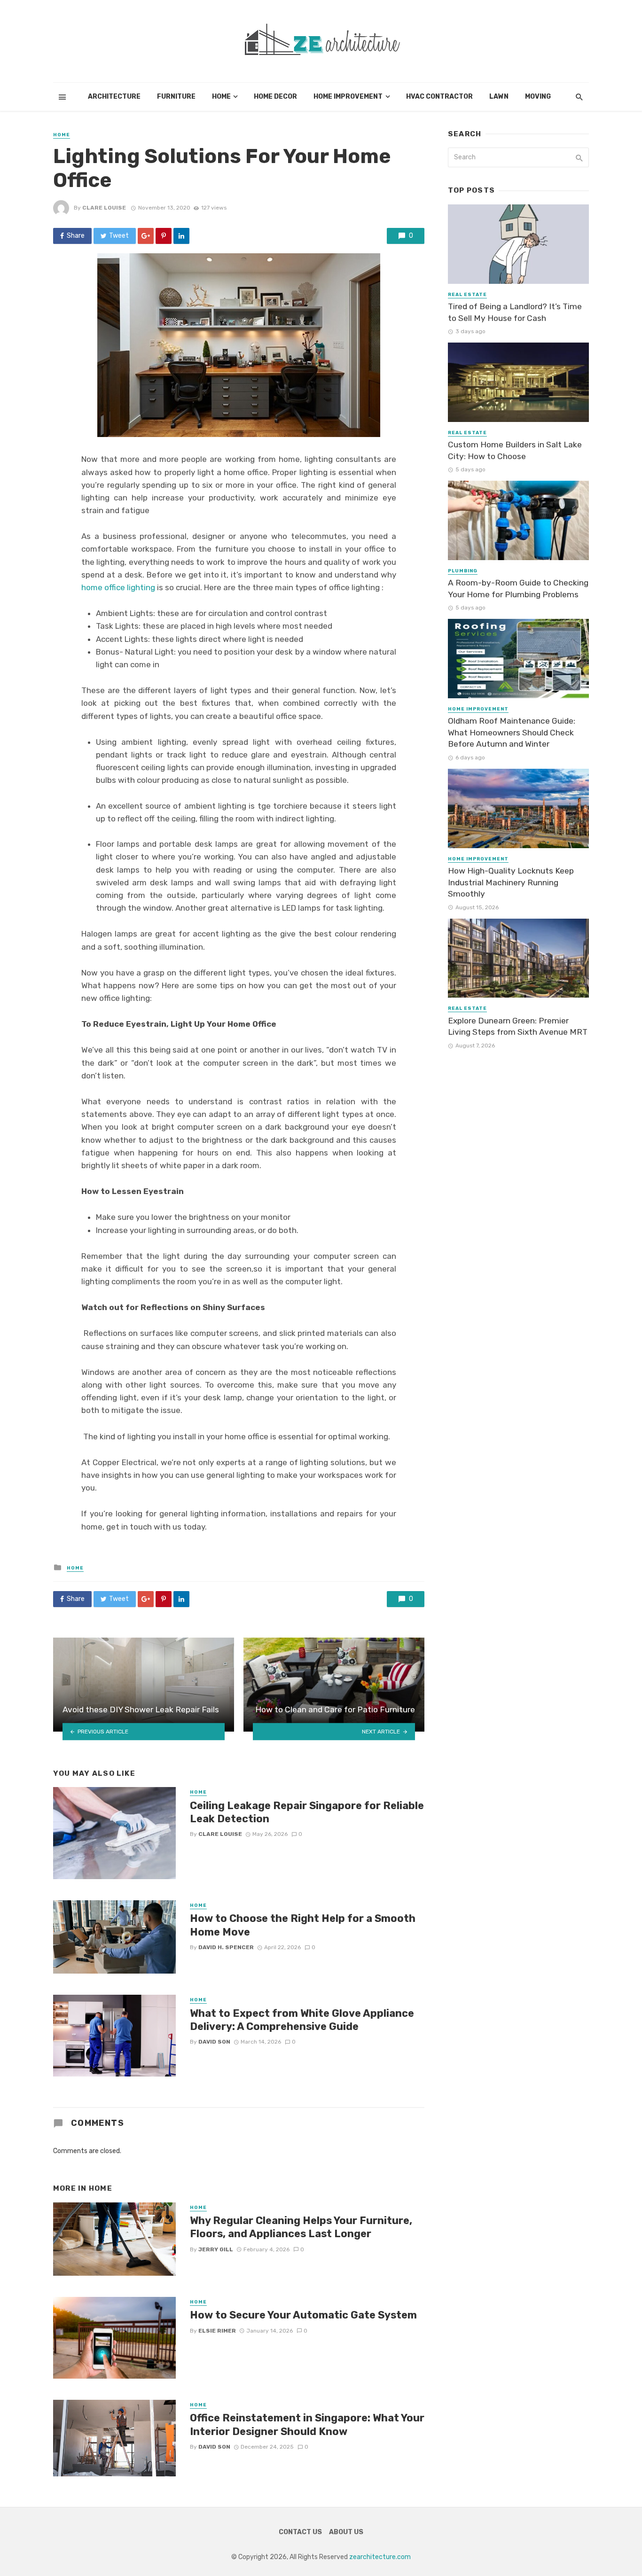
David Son (214, 2042)
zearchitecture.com (380, 2557)
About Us (346, 2532)
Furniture (176, 97)
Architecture (114, 97)
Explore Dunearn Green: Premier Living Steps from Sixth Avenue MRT (518, 1026)
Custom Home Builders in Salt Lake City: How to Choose (515, 450)
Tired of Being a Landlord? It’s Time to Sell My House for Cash (515, 312)
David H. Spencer (226, 1947)
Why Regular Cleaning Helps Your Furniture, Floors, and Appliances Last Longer (301, 2227)
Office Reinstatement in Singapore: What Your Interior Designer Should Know (307, 2424)
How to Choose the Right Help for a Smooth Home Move (303, 1925)
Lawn (499, 97)
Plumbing (463, 571)
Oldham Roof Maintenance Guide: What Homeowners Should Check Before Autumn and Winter (512, 732)
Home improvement (348, 97)
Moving (538, 97)
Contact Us (300, 2532)
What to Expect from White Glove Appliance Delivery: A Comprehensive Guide (302, 2020)
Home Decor (275, 97)
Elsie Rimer (217, 2331)
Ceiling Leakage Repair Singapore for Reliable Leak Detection (307, 1812)
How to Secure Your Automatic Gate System (303, 2315)
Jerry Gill (216, 2249)
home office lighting (118, 587)
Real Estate (467, 295)
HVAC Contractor (439, 97)
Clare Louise (104, 208)
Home (221, 97)
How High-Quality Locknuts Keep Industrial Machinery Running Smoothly (511, 882)
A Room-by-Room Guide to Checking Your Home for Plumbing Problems (518, 589)
